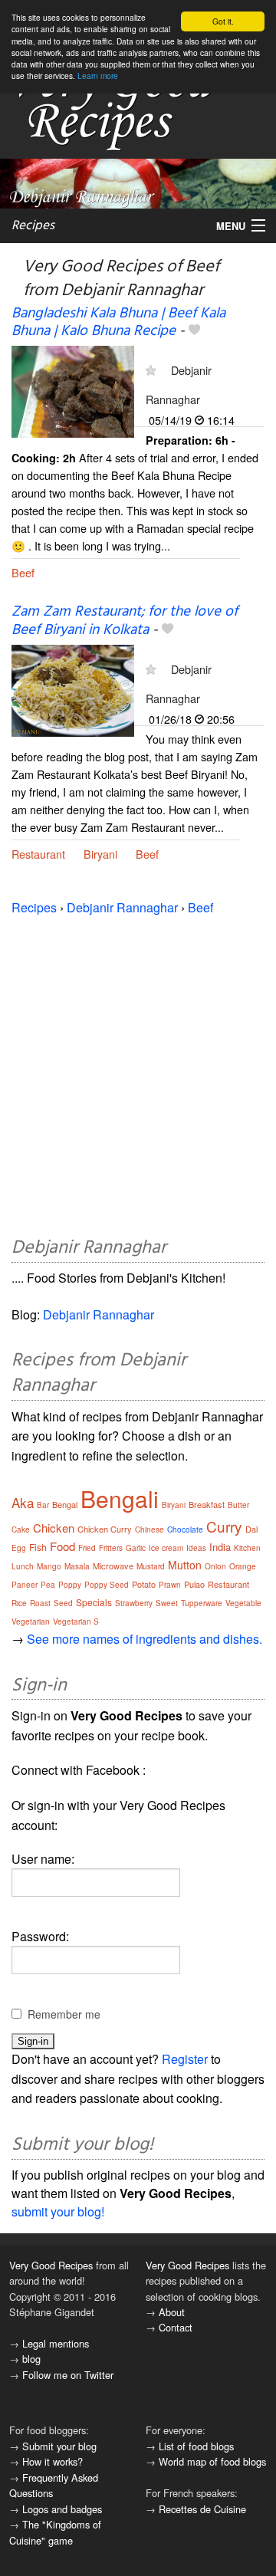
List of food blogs (196, 2446)
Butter (238, 1505)
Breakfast (207, 1504)
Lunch (23, 1566)
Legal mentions (56, 2343)
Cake (21, 1529)
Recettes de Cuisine (202, 2509)
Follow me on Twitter (68, 2375)
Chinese (149, 1529)
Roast (40, 1603)
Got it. (223, 21)
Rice (19, 1603)
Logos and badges (62, 2509)
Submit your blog (59, 2446)
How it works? (53, 2461)
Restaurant (38, 854)
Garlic (136, 1548)
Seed (63, 1603)
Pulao (194, 1584)
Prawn (170, 1585)
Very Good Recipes (51, 2265)
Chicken (54, 1528)
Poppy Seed (107, 1585)
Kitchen (247, 1548)
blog (31, 2359)
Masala (77, 1566)
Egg (19, 1548)
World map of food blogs (212, 2461)
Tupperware (202, 1603)
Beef (23, 572)
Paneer (25, 1585)
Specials (94, 1602)
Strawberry (134, 1603)
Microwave (113, 1566)
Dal (251, 1529)
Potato (144, 1584)
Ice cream (166, 1548)
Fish (38, 1547)
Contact (176, 2327)
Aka (23, 1502)
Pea (48, 1585)
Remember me (64, 2014)
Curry (224, 1526)
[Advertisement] (138, 1073)
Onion (215, 1566)
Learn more (98, 76)
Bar (43, 1505)
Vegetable (243, 1603)
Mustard (151, 1566)
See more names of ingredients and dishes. (145, 1639)
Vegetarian (31, 1621)
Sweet (167, 1603)
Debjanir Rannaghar (122, 907)
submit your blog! (58, 2211)
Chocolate (185, 1529)
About (172, 2312)
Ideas (196, 1548)
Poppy (70, 1585)
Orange (243, 1566)
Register (185, 2059)
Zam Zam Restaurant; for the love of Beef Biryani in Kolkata (125, 621)
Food (62, 1546)
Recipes (33, 226)
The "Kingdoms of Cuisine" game (55, 2532)
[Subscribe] (151, 370)
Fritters (111, 1548)
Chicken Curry (105, 1529)
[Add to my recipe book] (194, 331)
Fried (87, 1548)
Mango (49, 1566)
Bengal (65, 1504)
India (220, 1547)
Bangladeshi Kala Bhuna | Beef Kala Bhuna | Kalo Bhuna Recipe (118, 322)
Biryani (100, 854)
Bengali (120, 1498)
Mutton (185, 1565)
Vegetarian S (76, 1621)
